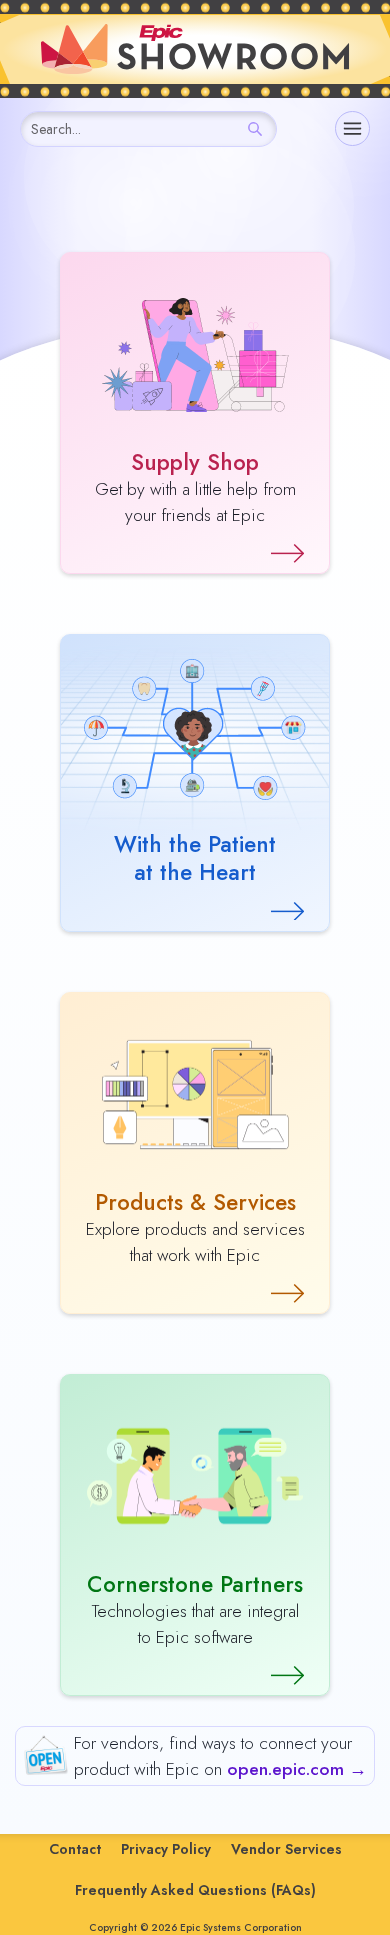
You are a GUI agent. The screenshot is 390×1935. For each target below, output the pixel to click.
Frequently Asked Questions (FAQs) (195, 1890)
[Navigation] (352, 128)
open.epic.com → (297, 1769)
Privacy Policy (166, 1849)
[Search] (255, 129)
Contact (75, 1849)
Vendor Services (286, 1849)
